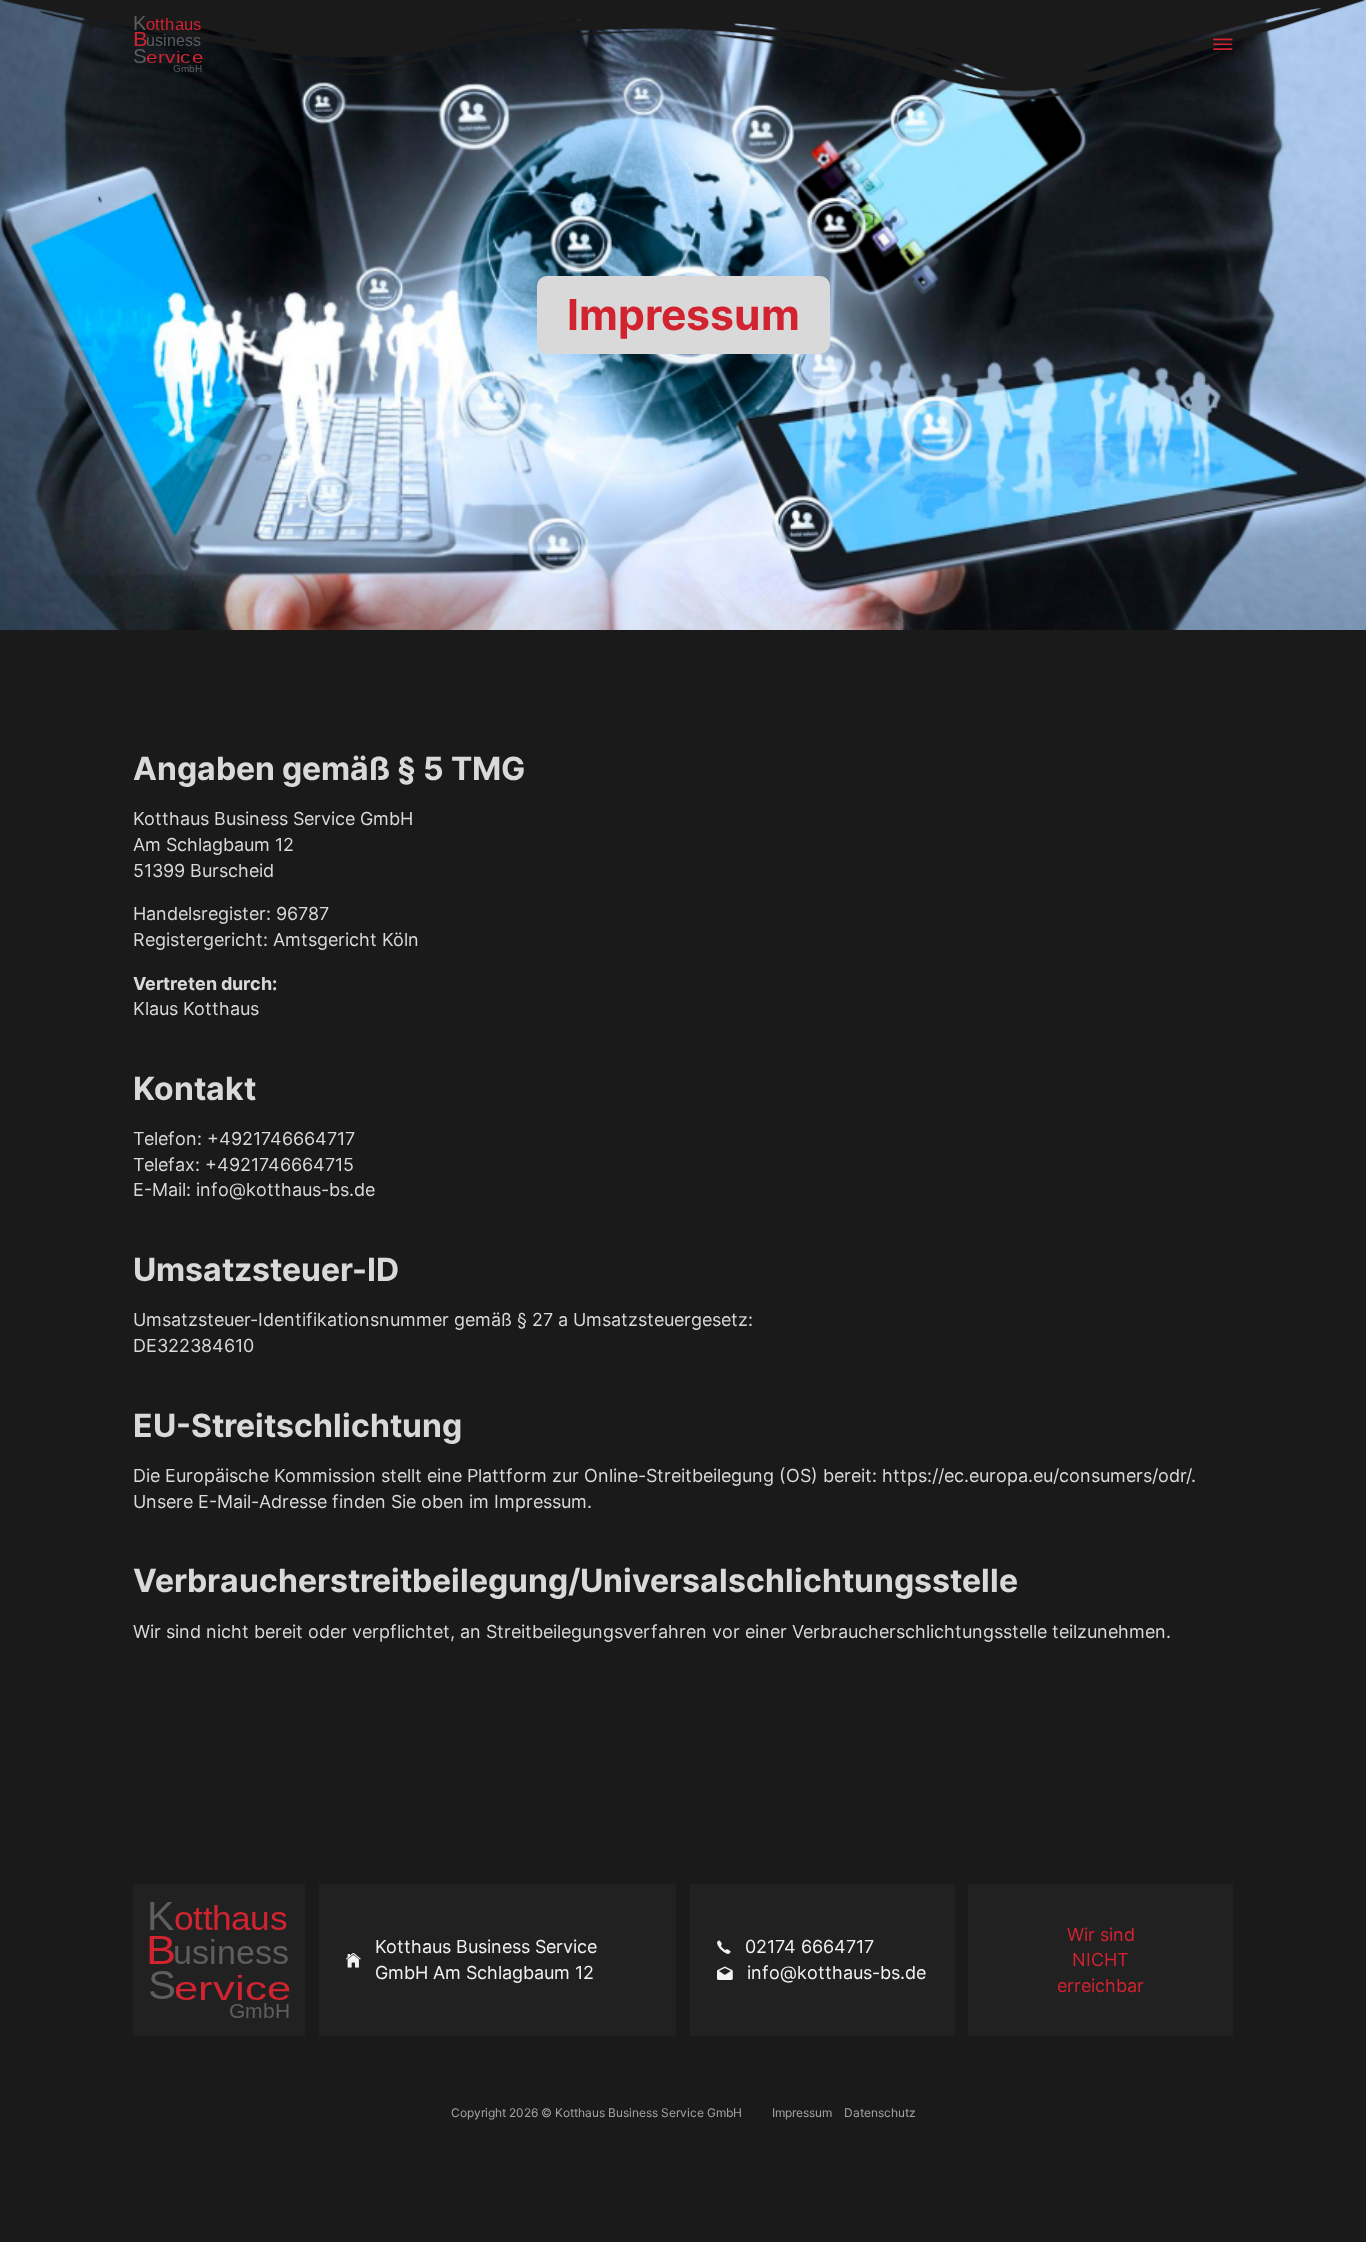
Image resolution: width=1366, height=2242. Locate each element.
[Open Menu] (1223, 44)
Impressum (802, 2112)
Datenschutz (880, 2112)
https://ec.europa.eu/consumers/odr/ (1036, 1475)
